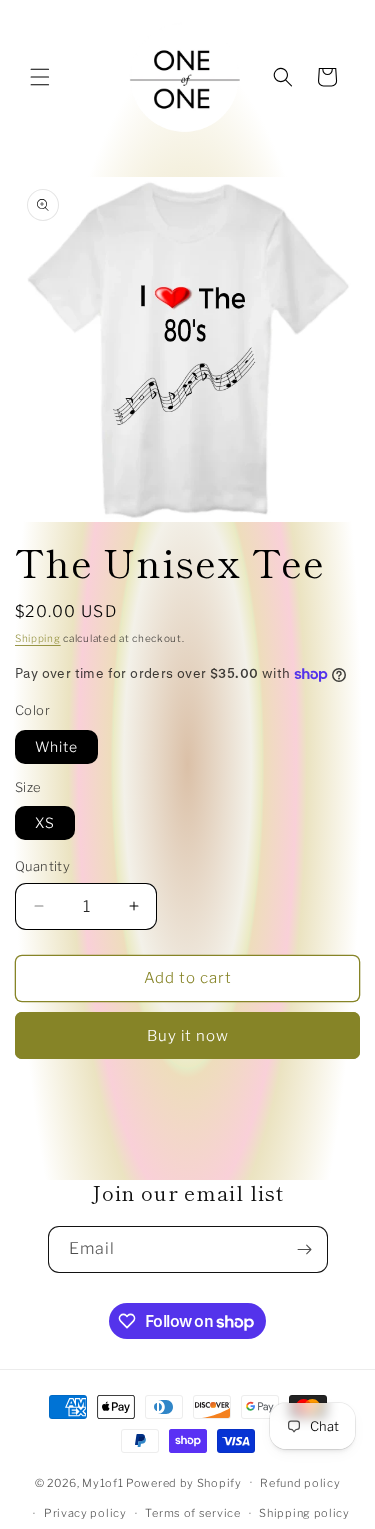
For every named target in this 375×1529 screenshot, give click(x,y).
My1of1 (102, 1482)
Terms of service (192, 1513)
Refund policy (300, 1483)
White (56, 746)
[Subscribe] (305, 1249)
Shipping (38, 638)
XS (45, 822)
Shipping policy (304, 1513)
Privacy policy (85, 1513)
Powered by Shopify (184, 1482)
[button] (40, 77)
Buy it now (188, 1036)
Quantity (42, 866)
